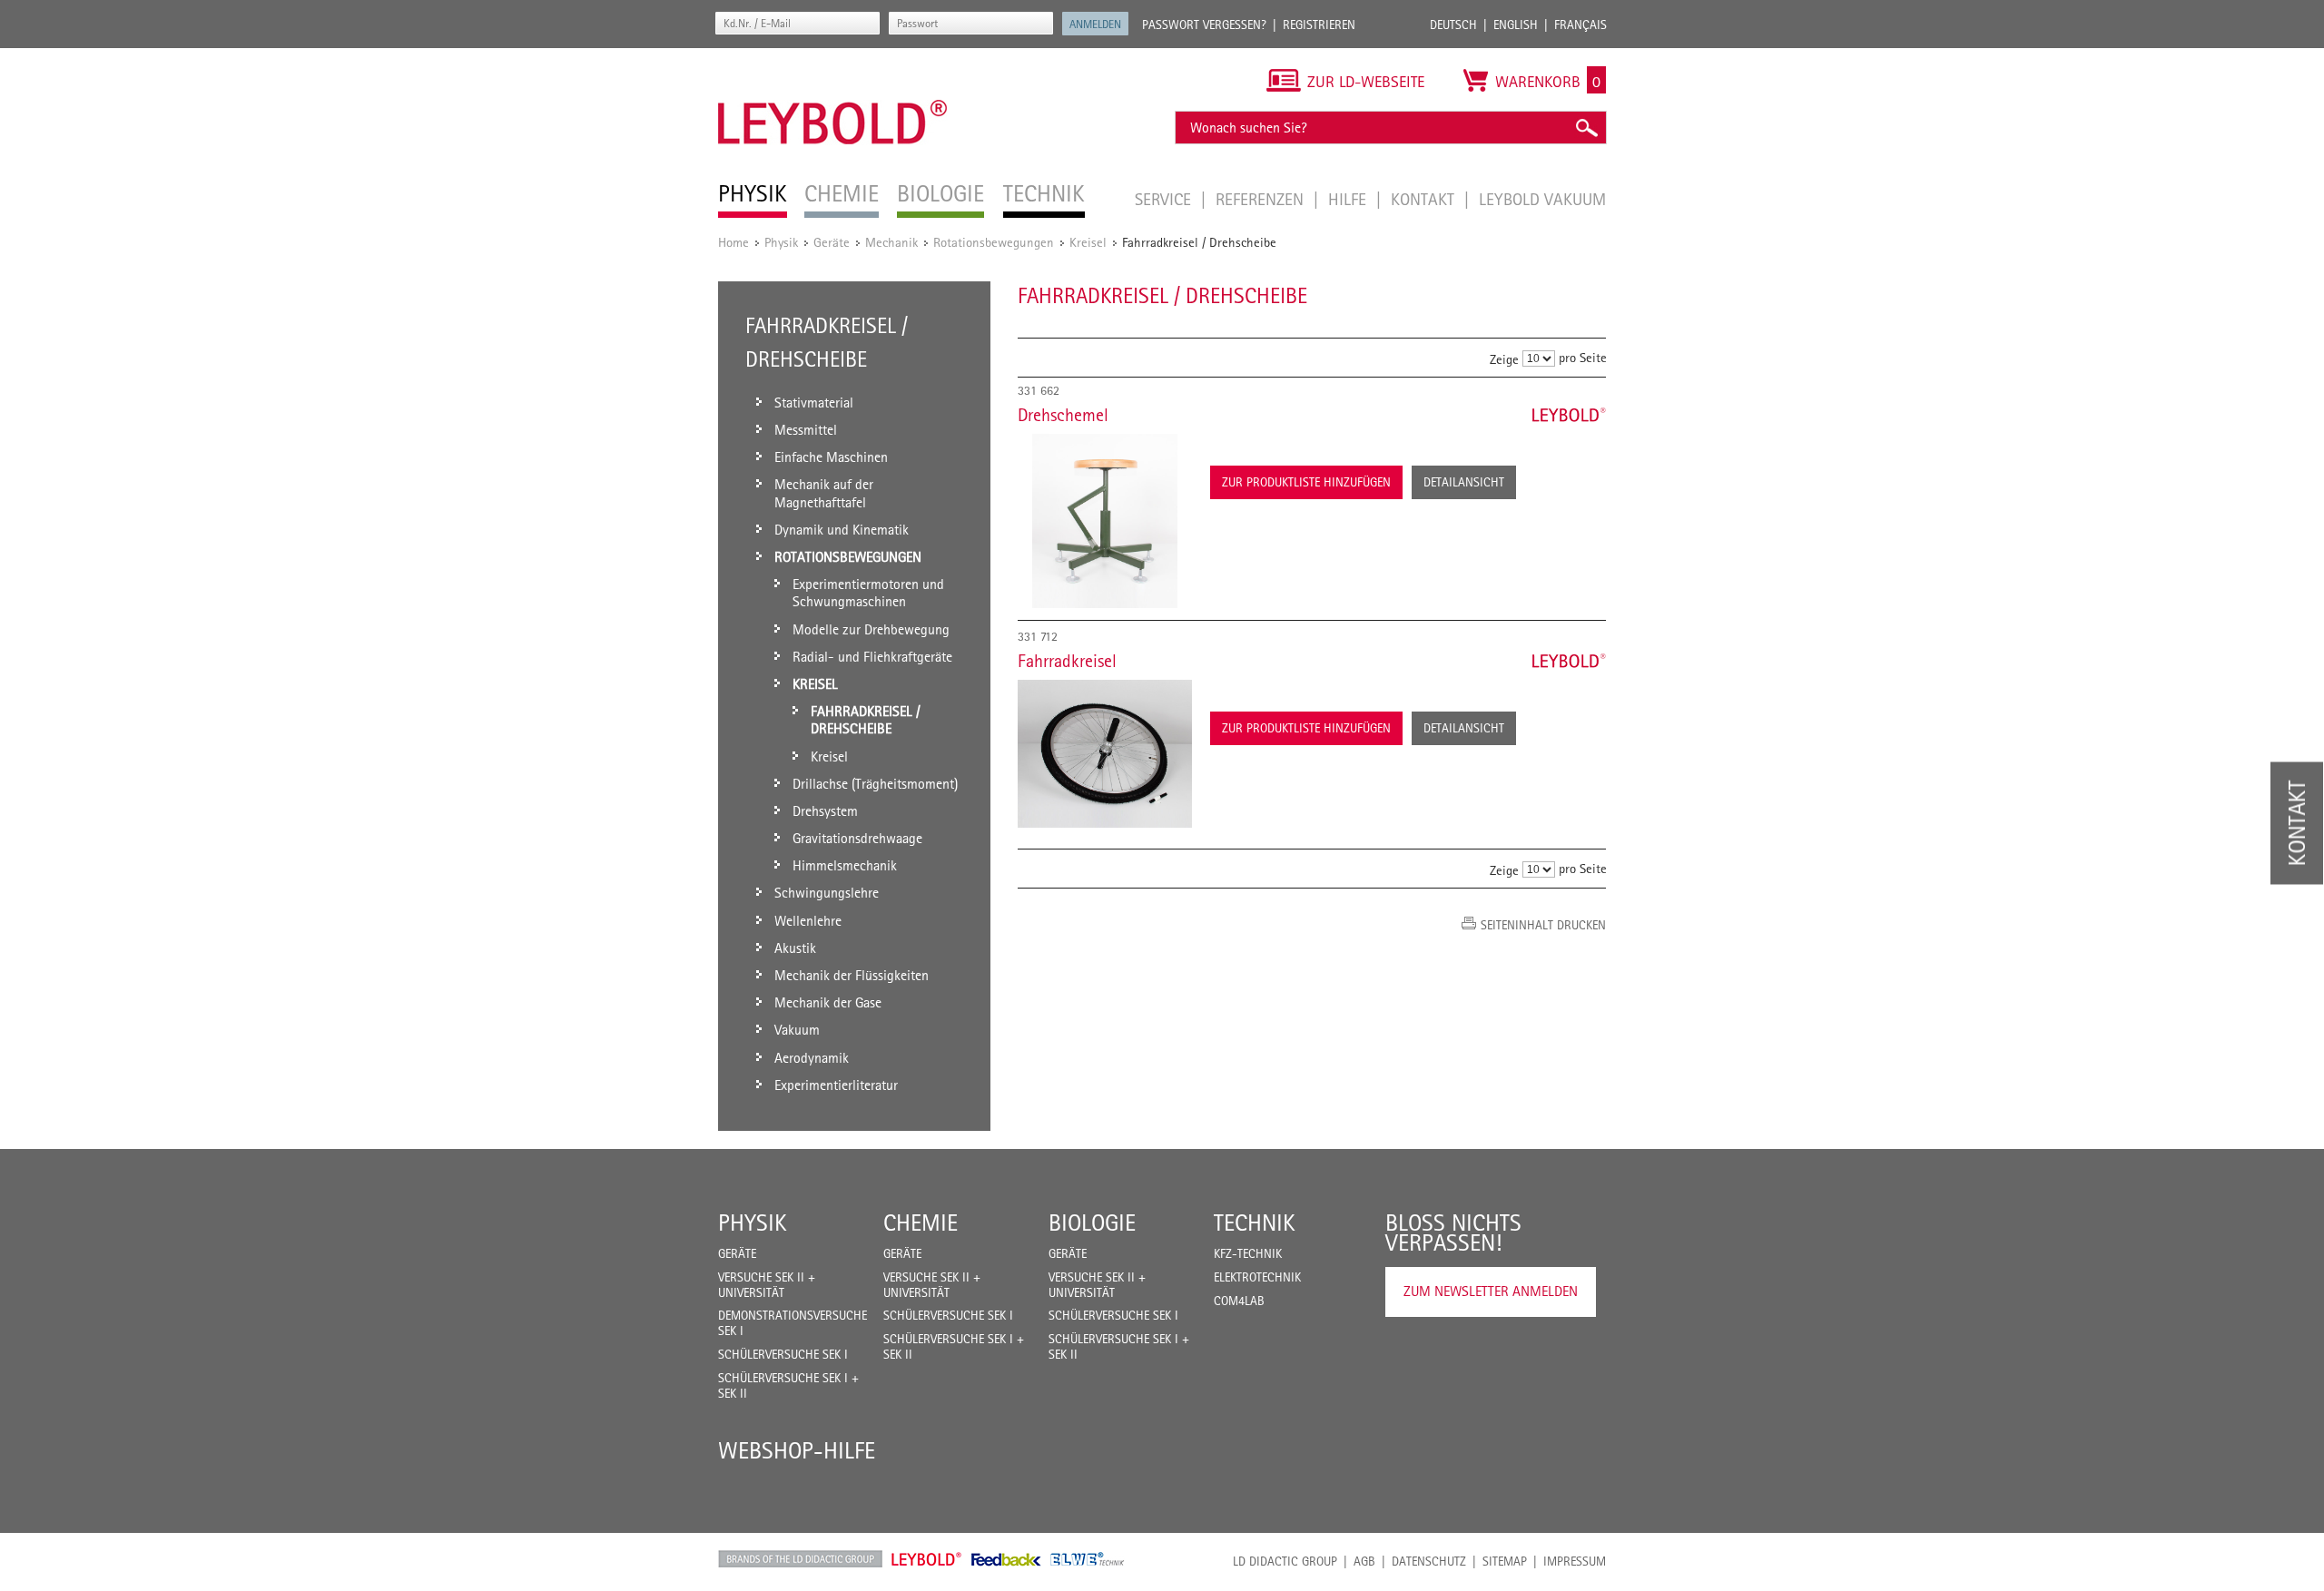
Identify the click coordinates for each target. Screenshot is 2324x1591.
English (1516, 25)
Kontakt (1425, 199)
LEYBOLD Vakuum (1542, 199)
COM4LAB (1239, 1301)
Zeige (1504, 359)
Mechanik (891, 242)
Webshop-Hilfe (797, 1450)
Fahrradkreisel (1067, 661)
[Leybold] (833, 57)
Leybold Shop (927, 1559)
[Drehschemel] (1105, 521)
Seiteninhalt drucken (1543, 925)
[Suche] (1586, 128)
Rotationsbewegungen (994, 242)
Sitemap (1505, 1561)
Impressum (1575, 1561)
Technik (1255, 1223)
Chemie (921, 1223)
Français (1581, 25)
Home (734, 242)
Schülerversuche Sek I (783, 1354)
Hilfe (1349, 199)
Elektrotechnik (1257, 1277)
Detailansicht (1464, 482)
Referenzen (1262, 199)
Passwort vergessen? (1204, 25)
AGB (1364, 1561)
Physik (781, 242)
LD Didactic (800, 1559)
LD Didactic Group (1285, 1561)
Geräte (832, 242)
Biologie (1092, 1223)
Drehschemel (1063, 415)
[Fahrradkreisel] (1105, 754)
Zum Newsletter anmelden (1491, 1291)
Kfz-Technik (1248, 1253)
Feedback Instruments (1006, 1559)
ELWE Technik (1088, 1559)
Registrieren (1319, 25)
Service (1165, 199)
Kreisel (1088, 242)
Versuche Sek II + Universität (767, 1285)
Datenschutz (1429, 1561)
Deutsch (1453, 25)
